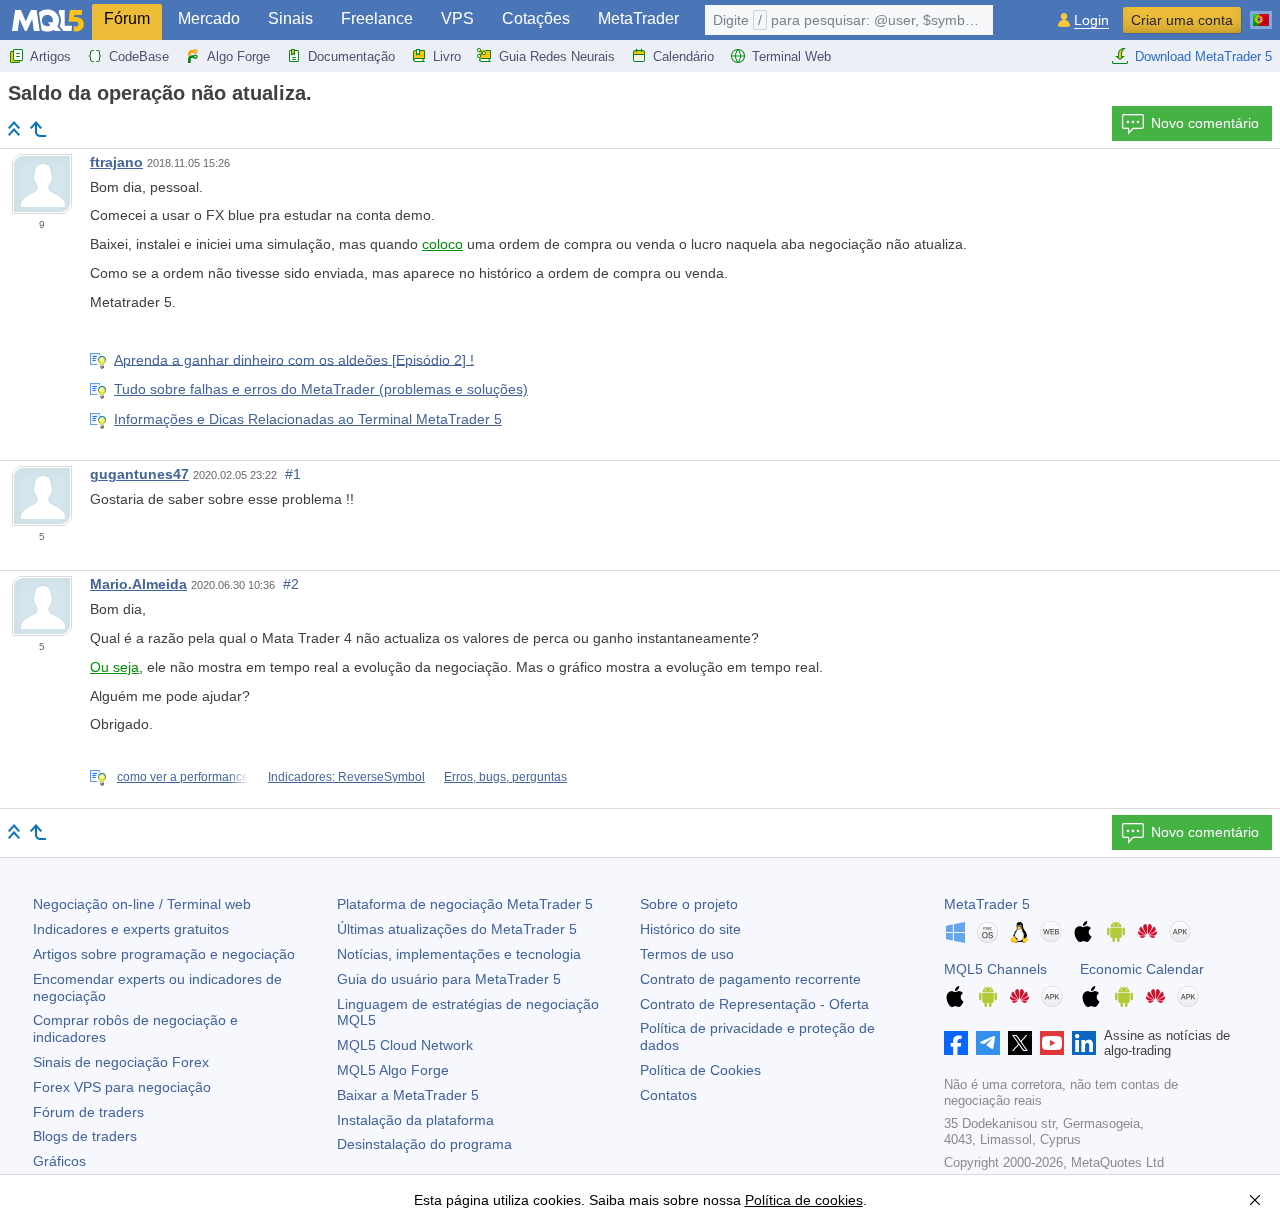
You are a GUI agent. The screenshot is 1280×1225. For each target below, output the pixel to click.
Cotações (536, 18)
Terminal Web (791, 56)
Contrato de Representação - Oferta (754, 1004)
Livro (447, 56)
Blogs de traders (85, 1136)
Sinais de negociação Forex (121, 1062)
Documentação (351, 56)
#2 (291, 584)
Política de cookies (804, 1200)
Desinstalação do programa (424, 1144)
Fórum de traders (88, 1112)
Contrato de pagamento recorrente (750, 979)
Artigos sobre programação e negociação (164, 954)
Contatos (668, 1095)
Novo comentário (1205, 123)
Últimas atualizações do (457, 929)
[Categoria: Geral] (38, 129)
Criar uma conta (1182, 20)
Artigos (50, 56)
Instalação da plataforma (415, 1120)
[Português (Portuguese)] (1261, 12)
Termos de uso (687, 954)
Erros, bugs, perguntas (505, 777)
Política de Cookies (700, 1070)
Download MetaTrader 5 (1203, 56)
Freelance (377, 18)
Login (1091, 20)
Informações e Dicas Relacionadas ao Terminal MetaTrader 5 (308, 419)
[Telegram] (988, 1043)
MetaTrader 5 (987, 904)
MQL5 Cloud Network (405, 1045)
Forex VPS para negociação (122, 1087)
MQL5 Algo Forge (393, 1070)
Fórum (127, 18)
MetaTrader (638, 18)
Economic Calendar (1142, 969)
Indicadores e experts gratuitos (131, 929)
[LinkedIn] (1084, 1043)
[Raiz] (14, 128)
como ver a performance (183, 777)
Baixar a (408, 1095)
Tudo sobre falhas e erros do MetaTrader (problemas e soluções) (321, 389)
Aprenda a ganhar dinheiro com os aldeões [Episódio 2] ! (294, 359)
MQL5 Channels (995, 969)
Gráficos (59, 1161)
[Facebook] (956, 1043)
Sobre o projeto (689, 904)
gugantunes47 (139, 474)
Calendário (683, 56)
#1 (293, 474)
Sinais (290, 18)
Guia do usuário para (449, 979)
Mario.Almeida (138, 584)
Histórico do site (690, 929)
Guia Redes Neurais (557, 56)
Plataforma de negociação (465, 904)
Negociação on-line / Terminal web (142, 904)
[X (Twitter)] (1020, 1043)
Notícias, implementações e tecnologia (459, 954)
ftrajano (116, 162)
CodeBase (139, 56)
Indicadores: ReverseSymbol (346, 777)
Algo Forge (238, 56)
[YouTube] (1052, 1043)
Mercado (209, 18)
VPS (457, 18)
